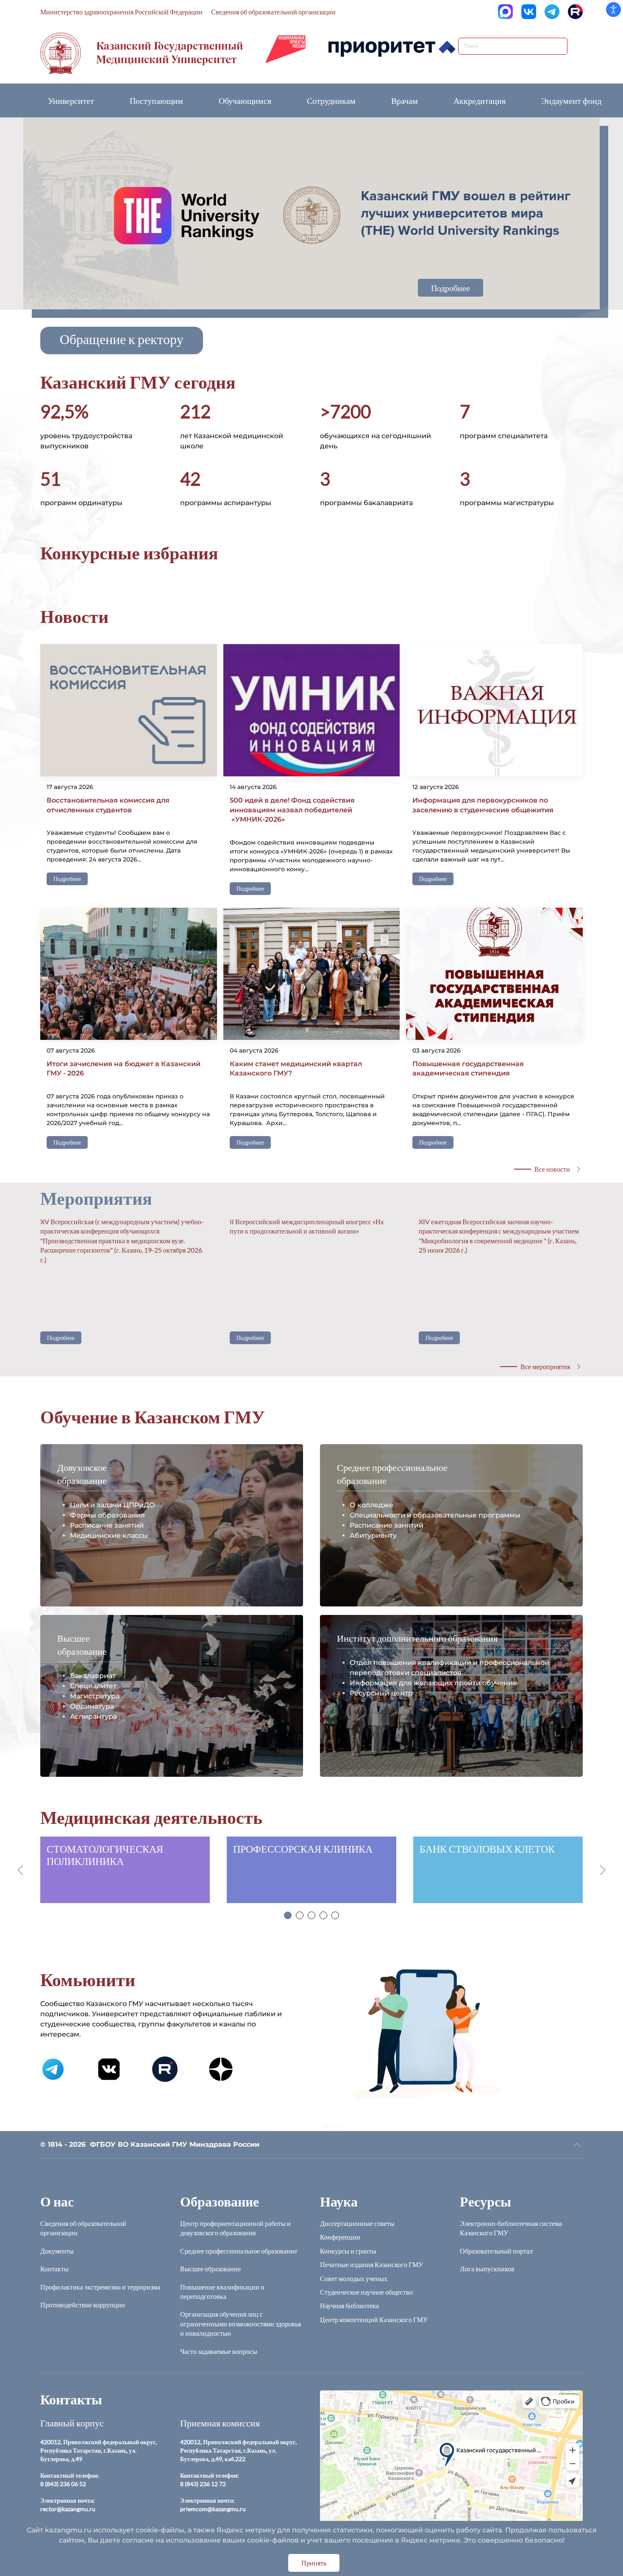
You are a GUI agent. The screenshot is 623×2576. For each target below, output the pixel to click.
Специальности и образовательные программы (435, 1515)
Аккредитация (480, 100)
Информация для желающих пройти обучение (433, 1683)
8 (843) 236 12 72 (203, 2484)
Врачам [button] (405, 100)
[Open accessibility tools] (613, 10)
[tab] (288, 1915)
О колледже (371, 1505)
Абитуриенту (373, 1535)
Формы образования (107, 1515)
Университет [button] (71, 100)
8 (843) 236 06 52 (63, 2484)
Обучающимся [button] (245, 100)
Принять (314, 2563)
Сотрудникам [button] (331, 100)
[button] (122, 340)
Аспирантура (93, 1716)
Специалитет (93, 1686)
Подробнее (451, 288)
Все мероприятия (545, 1366)
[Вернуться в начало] (142, 53)
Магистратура (95, 1696)
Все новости (552, 1169)
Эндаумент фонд (571, 100)
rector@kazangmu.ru (68, 2509)
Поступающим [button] (156, 100)
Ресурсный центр (381, 1693)
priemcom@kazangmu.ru (213, 2509)
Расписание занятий (107, 1525)
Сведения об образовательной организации (273, 12)
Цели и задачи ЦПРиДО (113, 1505)
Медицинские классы (109, 1535)
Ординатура (92, 1706)
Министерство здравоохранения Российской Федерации (121, 12)
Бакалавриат (93, 1676)
